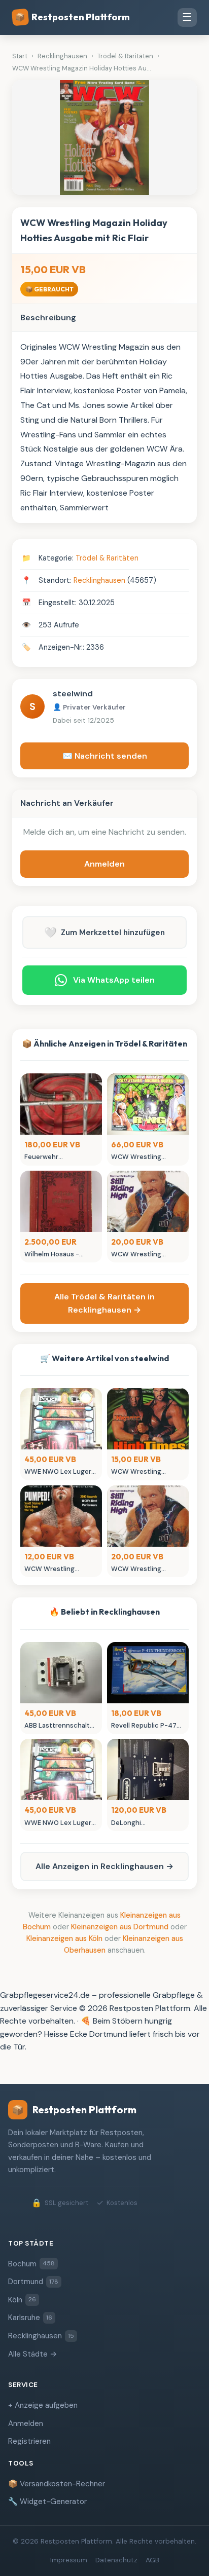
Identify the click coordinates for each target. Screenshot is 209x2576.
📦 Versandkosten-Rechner (57, 2484)
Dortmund (33, 2282)
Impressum (69, 2560)
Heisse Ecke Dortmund (86, 2034)
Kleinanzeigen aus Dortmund (120, 1927)
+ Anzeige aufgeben (43, 2405)
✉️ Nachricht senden (105, 756)
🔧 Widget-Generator (47, 2502)
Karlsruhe (30, 2318)
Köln (22, 2300)
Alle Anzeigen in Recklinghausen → (104, 1866)
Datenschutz (116, 2560)
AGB (152, 2560)
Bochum (31, 2264)
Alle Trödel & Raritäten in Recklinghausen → (104, 1303)
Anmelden (104, 864)
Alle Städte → (33, 2354)
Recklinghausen (99, 580)
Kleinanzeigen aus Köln (64, 1938)
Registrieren (29, 2441)
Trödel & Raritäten (107, 558)
